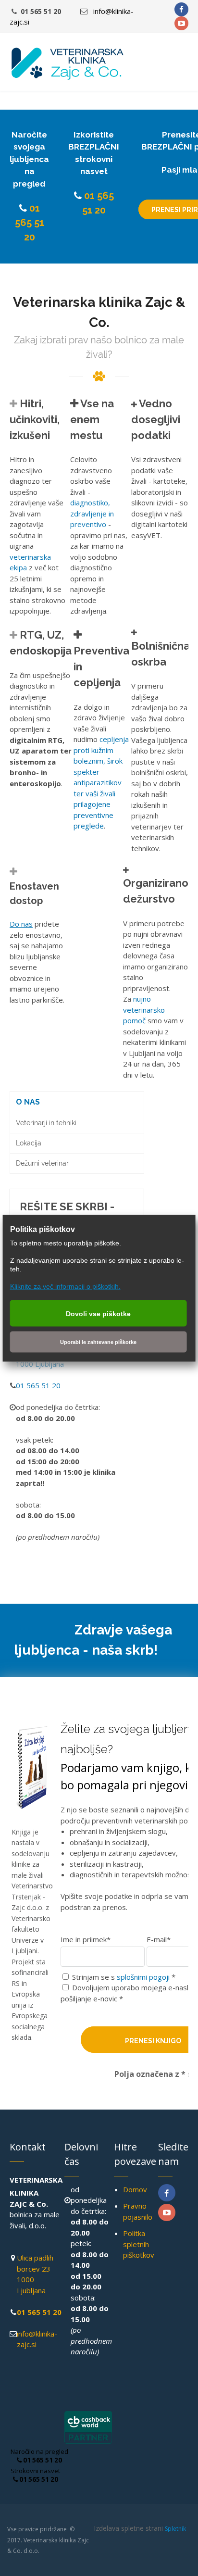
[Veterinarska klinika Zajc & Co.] (67, 64)
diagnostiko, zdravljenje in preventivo (92, 513)
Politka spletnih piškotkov (139, 2244)
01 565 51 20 (30, 223)
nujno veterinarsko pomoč (144, 1010)
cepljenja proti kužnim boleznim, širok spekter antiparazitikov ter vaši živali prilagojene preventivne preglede (101, 782)
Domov (135, 2189)
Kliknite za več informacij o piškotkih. (65, 1286)
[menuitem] (77, 1102)
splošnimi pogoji (143, 1977)
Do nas (21, 924)
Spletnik (175, 2529)
